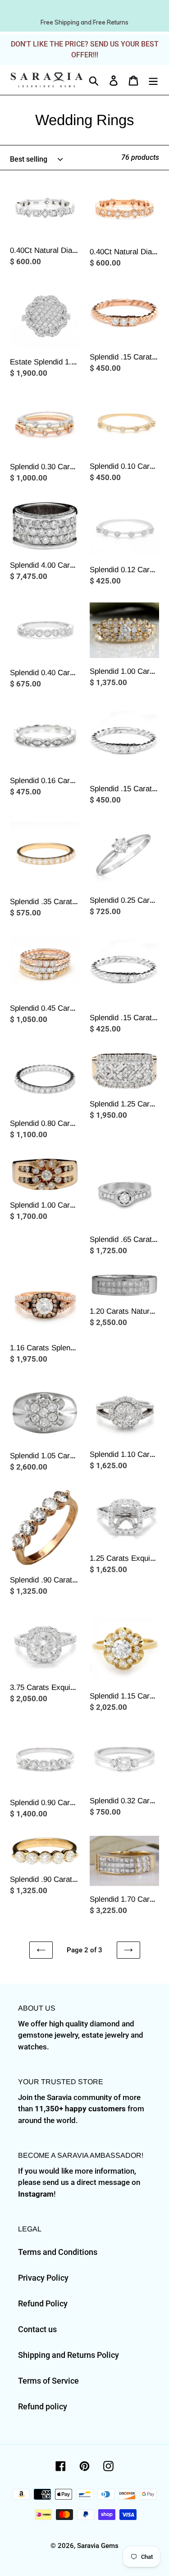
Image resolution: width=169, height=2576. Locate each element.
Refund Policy (43, 2303)
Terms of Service (48, 2381)
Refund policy (43, 2406)
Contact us (37, 2329)
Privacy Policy (43, 2278)
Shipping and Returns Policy (69, 2355)
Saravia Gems (98, 2546)
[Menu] (153, 80)
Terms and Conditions (58, 2252)
